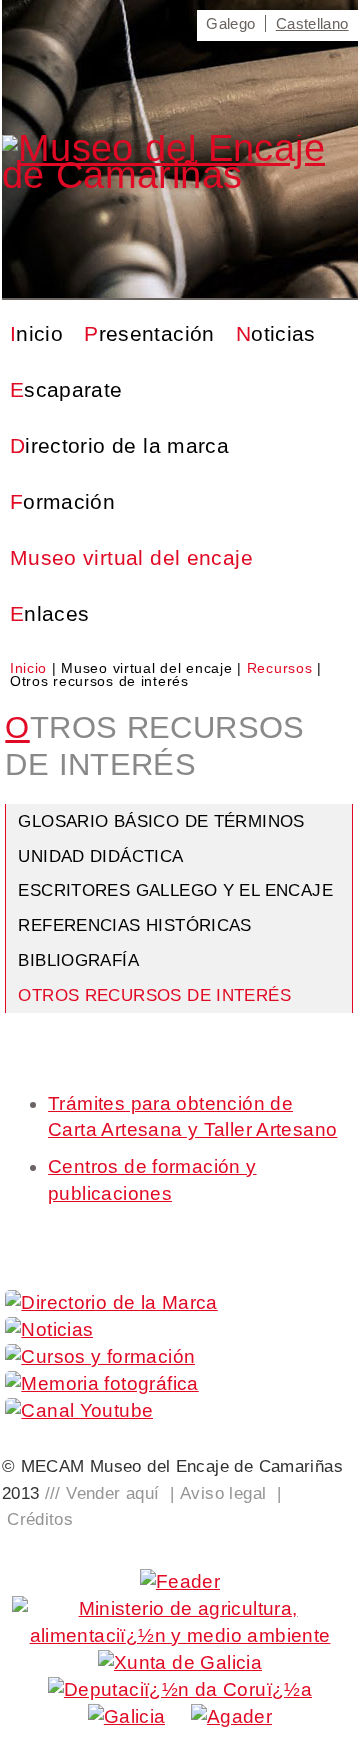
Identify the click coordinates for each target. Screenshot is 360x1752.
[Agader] (231, 1716)
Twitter (164, 22)
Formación (62, 501)
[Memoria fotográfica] (101, 1383)
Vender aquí (112, 1493)
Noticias (276, 333)
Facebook (135, 22)
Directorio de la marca (119, 445)
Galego (230, 23)
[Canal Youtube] (79, 1410)
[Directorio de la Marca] (111, 1302)
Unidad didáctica (100, 856)
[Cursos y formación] (100, 1356)
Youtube (90, 22)
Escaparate (66, 389)
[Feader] (180, 1581)
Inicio (36, 333)
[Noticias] (49, 1329)
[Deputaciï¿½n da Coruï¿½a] (180, 1689)
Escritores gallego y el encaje (175, 890)
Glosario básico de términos (161, 821)
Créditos (40, 1519)
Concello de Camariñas (333, 92)
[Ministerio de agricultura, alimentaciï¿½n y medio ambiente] (180, 1635)
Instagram (193, 22)
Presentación (149, 333)
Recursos (282, 668)
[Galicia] (127, 1716)
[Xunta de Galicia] (180, 1662)
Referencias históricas (134, 925)
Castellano (312, 23)
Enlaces (50, 613)
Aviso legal (223, 1493)
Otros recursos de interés (154, 995)
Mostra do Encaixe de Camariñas (207, 92)
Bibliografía (78, 960)
